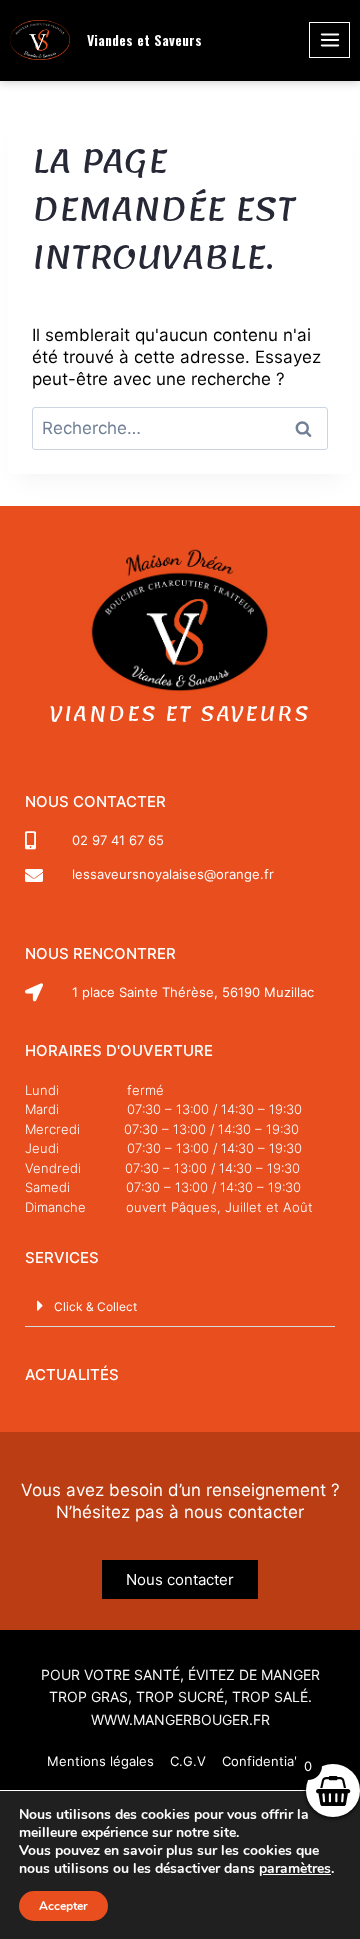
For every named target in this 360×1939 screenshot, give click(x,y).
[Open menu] (329, 39)
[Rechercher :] (180, 428)
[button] (180, 1306)
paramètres (295, 1869)
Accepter (63, 1906)
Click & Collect (95, 1306)
